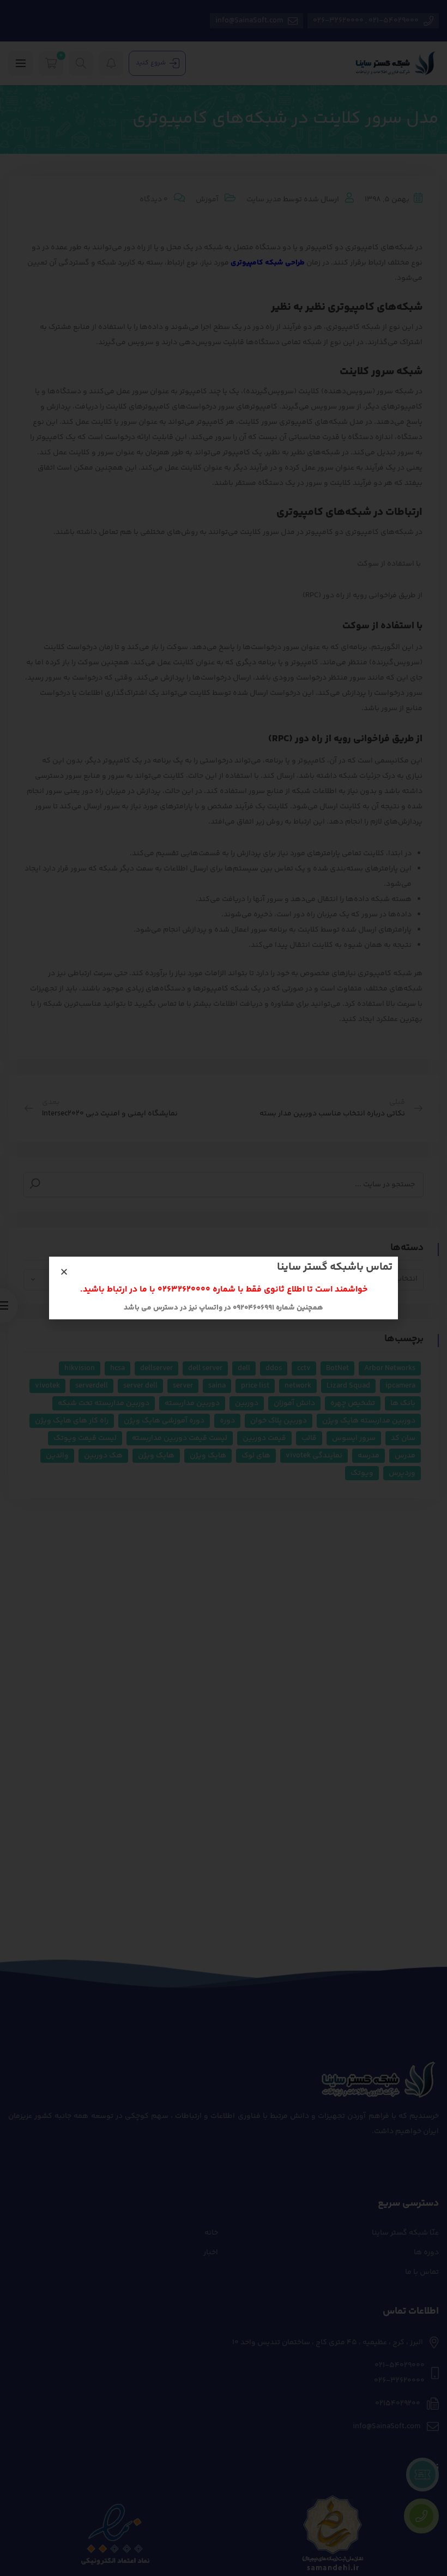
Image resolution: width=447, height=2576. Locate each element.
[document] (224, 1288)
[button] (64, 1272)
